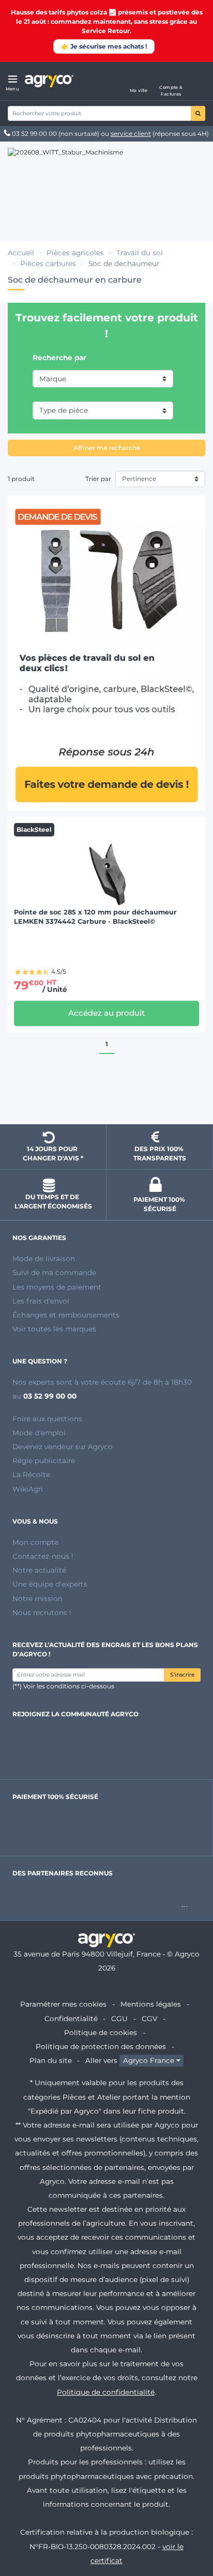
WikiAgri (28, 1489)
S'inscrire (182, 1675)
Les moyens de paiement (57, 1287)
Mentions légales (151, 2004)
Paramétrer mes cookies (63, 2004)
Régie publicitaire (44, 1461)
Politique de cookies (101, 2032)
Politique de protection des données (101, 2046)
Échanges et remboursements (66, 1315)
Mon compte (35, 1542)
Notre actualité (39, 1570)
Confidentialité (71, 2019)
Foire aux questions (47, 1419)
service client (131, 134)
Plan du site (51, 2060)
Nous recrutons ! (42, 1612)
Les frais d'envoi (41, 1301)
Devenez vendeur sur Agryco (63, 1447)
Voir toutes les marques (54, 1329)
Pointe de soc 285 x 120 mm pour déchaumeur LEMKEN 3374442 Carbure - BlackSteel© (95, 917)
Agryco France (149, 2060)
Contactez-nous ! (43, 1556)
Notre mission (37, 1599)
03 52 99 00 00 (34, 134)
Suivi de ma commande (54, 1273)
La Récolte (31, 1475)
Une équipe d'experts (50, 1584)
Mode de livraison (44, 1259)
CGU (119, 2019)
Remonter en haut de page (106, 1098)
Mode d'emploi (39, 1433)
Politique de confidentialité (106, 2392)
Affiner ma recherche (107, 448)
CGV (149, 2019)
